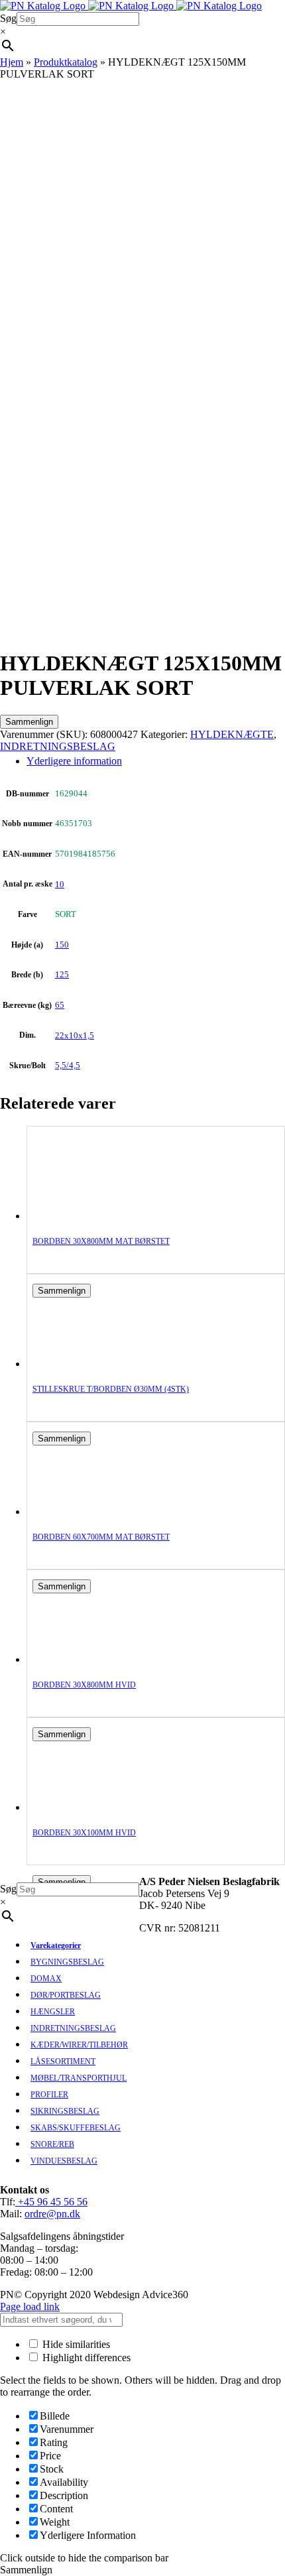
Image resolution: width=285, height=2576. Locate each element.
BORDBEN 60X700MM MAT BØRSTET (101, 1537)
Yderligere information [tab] (74, 761)
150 (62, 945)
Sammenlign (29, 722)
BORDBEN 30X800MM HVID (84, 1685)
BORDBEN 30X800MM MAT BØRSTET (101, 1241)
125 (62, 974)
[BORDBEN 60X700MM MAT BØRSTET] (85, 1511)
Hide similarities (75, 2344)
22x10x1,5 (75, 1035)
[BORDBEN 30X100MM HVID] (85, 1807)
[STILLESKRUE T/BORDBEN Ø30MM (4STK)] (85, 1364)
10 (60, 884)
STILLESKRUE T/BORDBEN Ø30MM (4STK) (111, 1389)
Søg (8, 18)
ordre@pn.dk (52, 2214)
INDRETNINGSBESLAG (58, 746)
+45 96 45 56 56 (51, 2202)
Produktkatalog (66, 62)
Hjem (12, 62)
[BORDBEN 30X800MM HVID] (85, 1659)
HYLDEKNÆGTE (232, 734)
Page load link (30, 2306)
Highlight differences (85, 2358)
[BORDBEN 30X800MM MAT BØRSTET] (85, 1216)
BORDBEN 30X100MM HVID (84, 1833)
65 (60, 1005)
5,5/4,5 (68, 1065)
